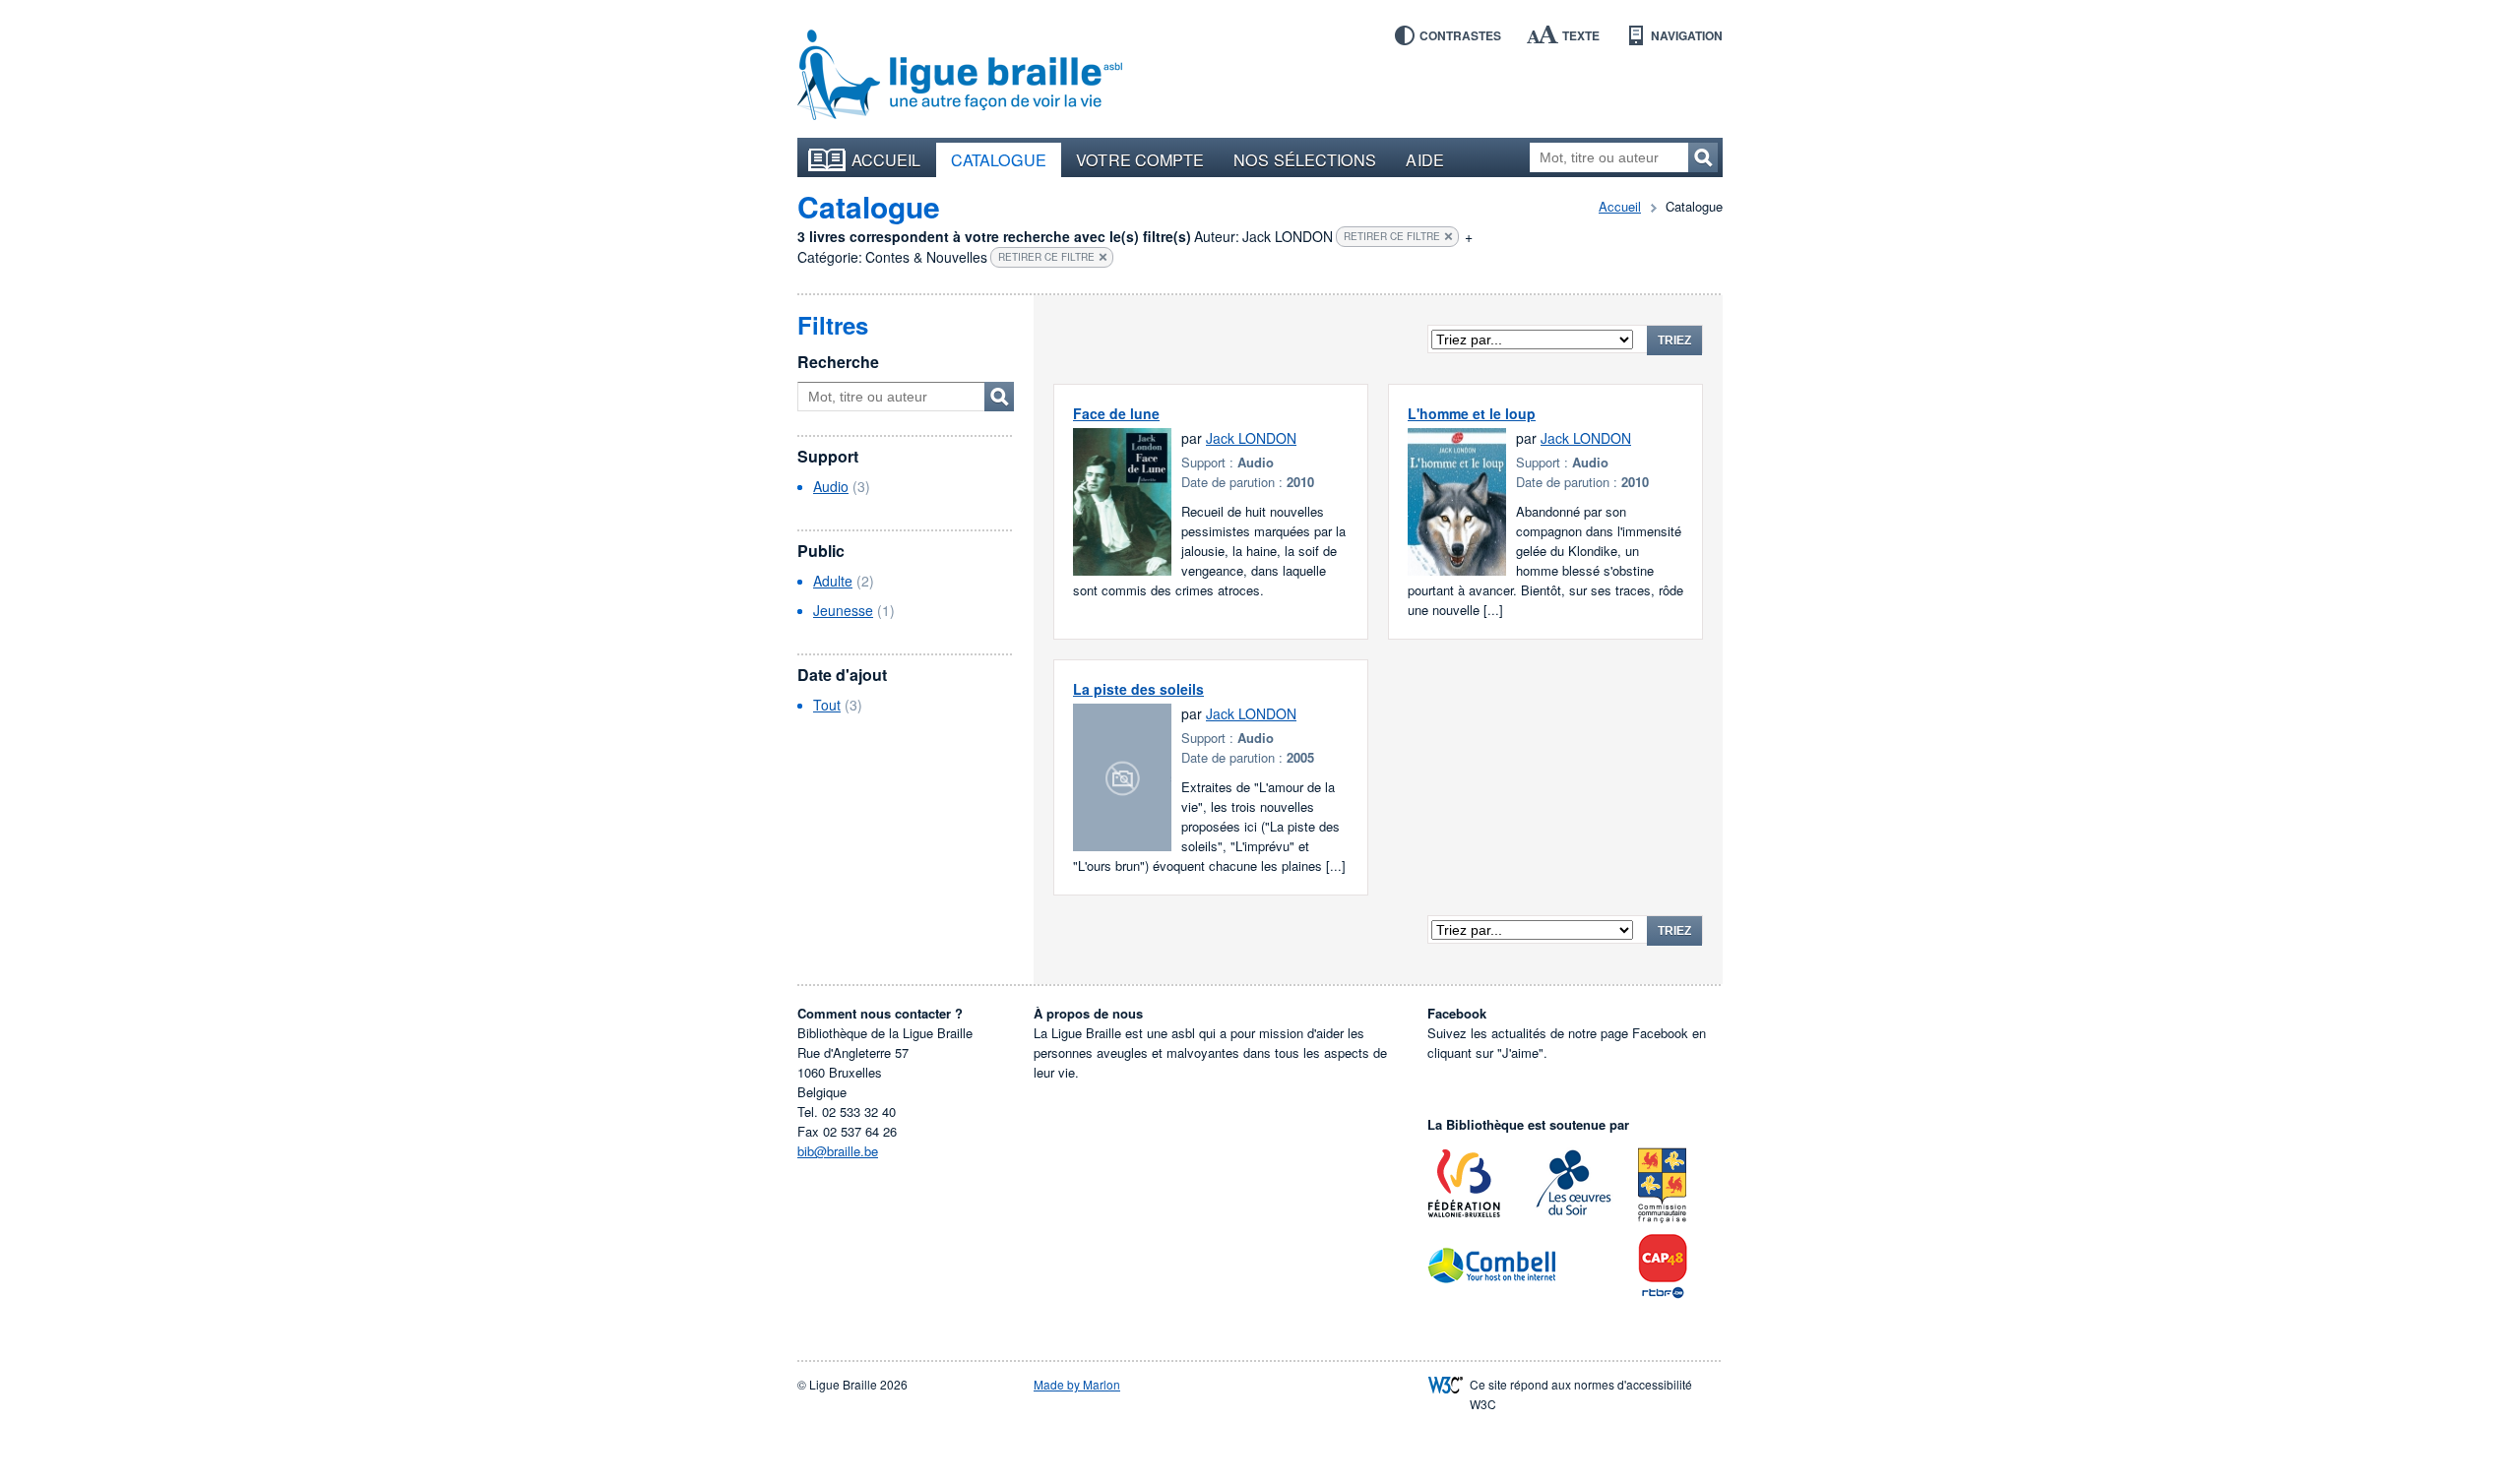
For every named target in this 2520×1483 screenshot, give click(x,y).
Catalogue (999, 159)
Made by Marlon (1077, 1384)
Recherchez (1703, 157)
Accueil (886, 159)
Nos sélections (1305, 159)
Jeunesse (843, 610)
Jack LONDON (1251, 438)
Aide (1424, 159)
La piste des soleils (1138, 689)
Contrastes (1460, 35)
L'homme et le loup (1472, 413)
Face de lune (1116, 413)
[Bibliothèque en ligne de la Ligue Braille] (960, 76)
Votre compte (1140, 159)
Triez (1674, 340)
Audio (831, 486)
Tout (827, 705)
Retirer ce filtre (1392, 236)
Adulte (833, 581)
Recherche (838, 362)
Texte (1581, 35)
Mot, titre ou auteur (999, 397)
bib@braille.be (838, 1151)
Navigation (1687, 35)
